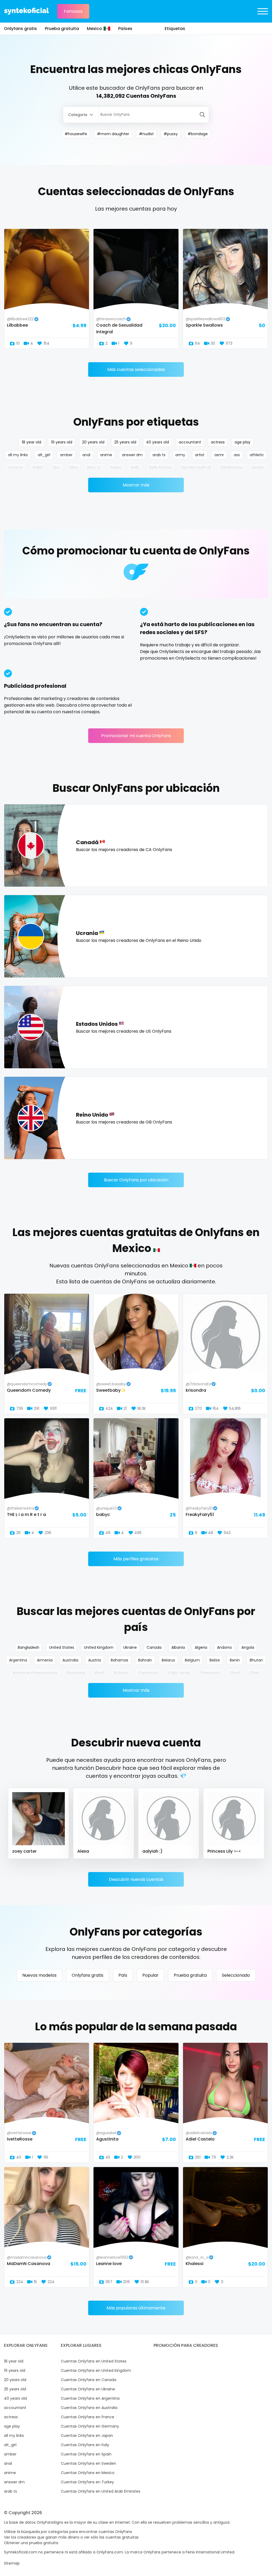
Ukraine (130, 1647)
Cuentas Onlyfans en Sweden (88, 2463)
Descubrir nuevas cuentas (136, 1879)
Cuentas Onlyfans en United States (94, 2361)
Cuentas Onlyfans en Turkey (87, 2482)
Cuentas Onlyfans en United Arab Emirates (101, 2491)
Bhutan (256, 1660)
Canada (154, 1647)
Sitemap (12, 2563)
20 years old (93, 442)
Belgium (192, 1660)
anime (106, 455)
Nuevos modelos (39, 1975)
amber (66, 455)
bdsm (116, 468)
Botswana (76, 1673)
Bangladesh (29, 1647)
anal (86, 455)
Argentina (18, 1660)
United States (62, 1647)
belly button (161, 468)
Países (125, 29)
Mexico (94, 29)
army (180, 455)
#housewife (76, 134)
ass (237, 455)
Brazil (99, 1673)
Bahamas (120, 1660)
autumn (15, 468)
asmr (219, 455)
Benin (235, 1660)
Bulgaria (121, 1673)
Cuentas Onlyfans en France (88, 2417)
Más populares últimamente (136, 2308)
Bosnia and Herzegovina (35, 1673)
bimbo (258, 468)
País (123, 1975)
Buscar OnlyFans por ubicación (136, 1180)
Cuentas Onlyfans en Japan (87, 2436)
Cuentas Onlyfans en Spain (86, 2454)
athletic (257, 455)
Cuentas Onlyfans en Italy (85, 2445)
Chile (254, 1673)
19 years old (62, 442)
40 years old (158, 442)
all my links (18, 455)
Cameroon (210, 1673)
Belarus (168, 1660)
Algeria (201, 1647)
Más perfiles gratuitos (136, 1559)
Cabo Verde (179, 1673)
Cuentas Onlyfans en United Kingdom (96, 2370)
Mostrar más (136, 485)
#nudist (146, 134)
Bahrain (145, 1660)
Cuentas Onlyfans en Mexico (88, 2473)
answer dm (132, 455)
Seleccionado (236, 1975)
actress (218, 442)
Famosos (73, 11)
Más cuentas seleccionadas (136, 369)
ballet (38, 468)
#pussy (171, 134)
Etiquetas (175, 29)
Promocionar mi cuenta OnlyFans (136, 736)
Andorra (224, 1647)
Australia (70, 1660)
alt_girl (44, 455)
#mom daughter (113, 134)
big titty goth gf (196, 468)
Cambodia (148, 1673)
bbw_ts (94, 468)
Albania (178, 1647)
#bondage (198, 134)
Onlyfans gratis (20, 29)
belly (135, 468)
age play (243, 442)
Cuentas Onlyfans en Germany (90, 2426)
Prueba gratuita (62, 29)
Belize (215, 1660)
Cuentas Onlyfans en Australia (89, 2408)
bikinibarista (232, 468)
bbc (56, 468)
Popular (150, 1975)
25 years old (125, 442)
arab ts (159, 455)
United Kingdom (99, 1647)
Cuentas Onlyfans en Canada (89, 2380)
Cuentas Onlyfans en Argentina (90, 2398)
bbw (74, 468)
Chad (235, 1673)
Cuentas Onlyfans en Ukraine (88, 2389)
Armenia (45, 1660)
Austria (95, 1660)
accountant (190, 442)
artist (200, 455)
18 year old (31, 442)
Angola (248, 1647)
